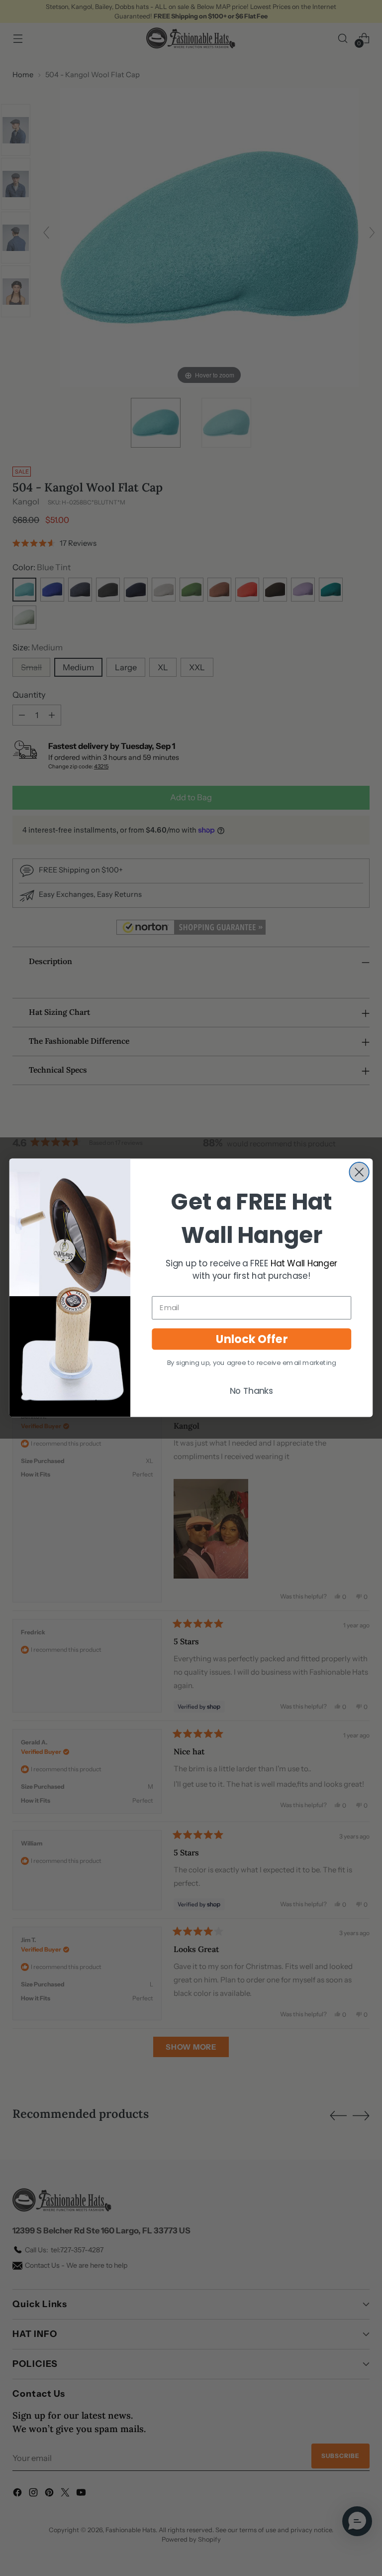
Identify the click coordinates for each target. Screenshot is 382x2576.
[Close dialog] (359, 1172)
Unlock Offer (252, 1339)
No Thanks (252, 1391)
